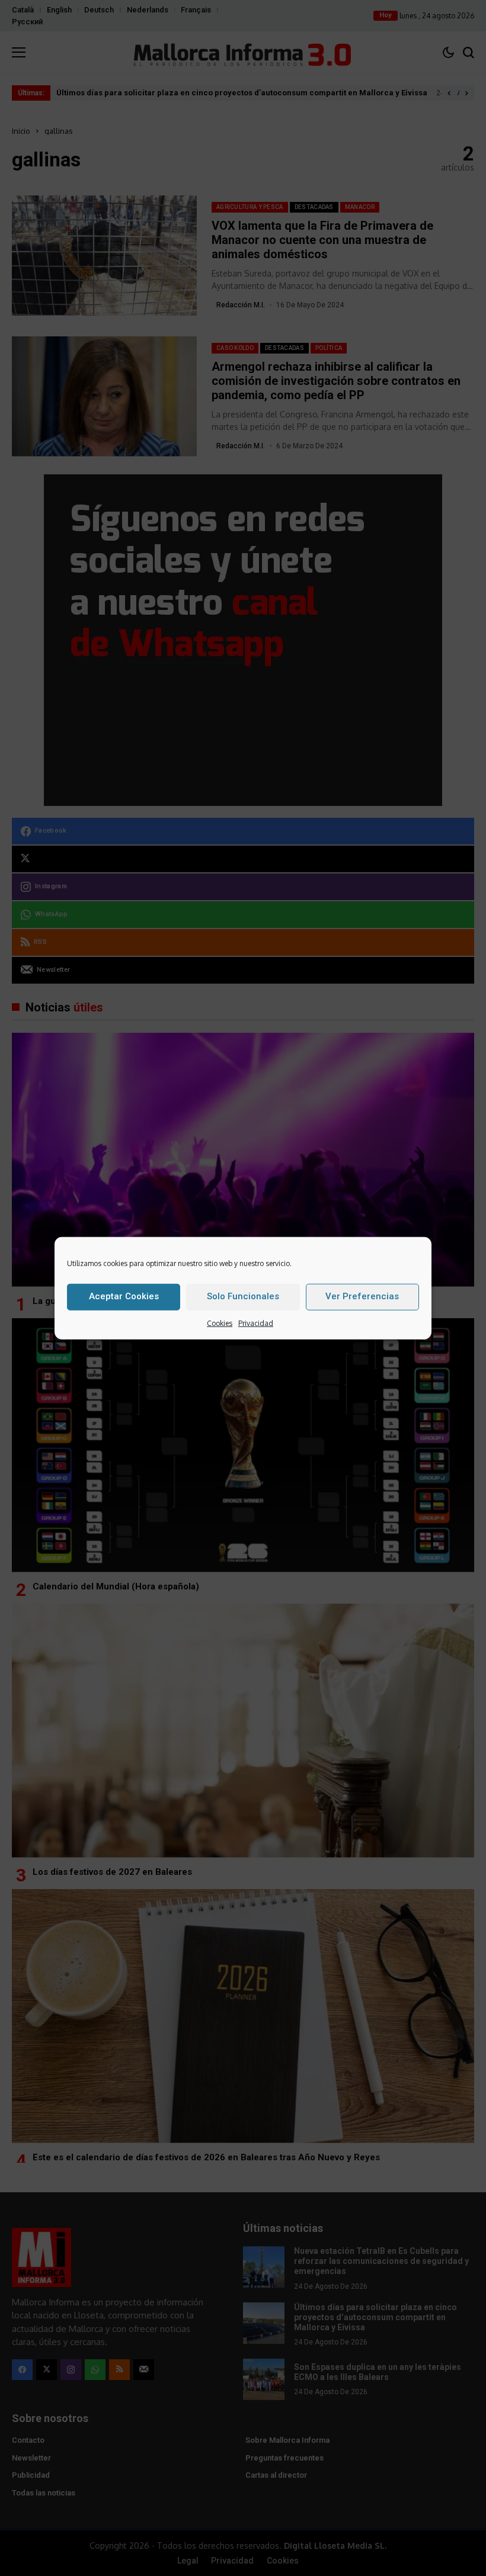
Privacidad (256, 1323)
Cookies (220, 1323)
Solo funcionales (243, 1296)
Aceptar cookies (124, 1296)
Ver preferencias (362, 1296)
